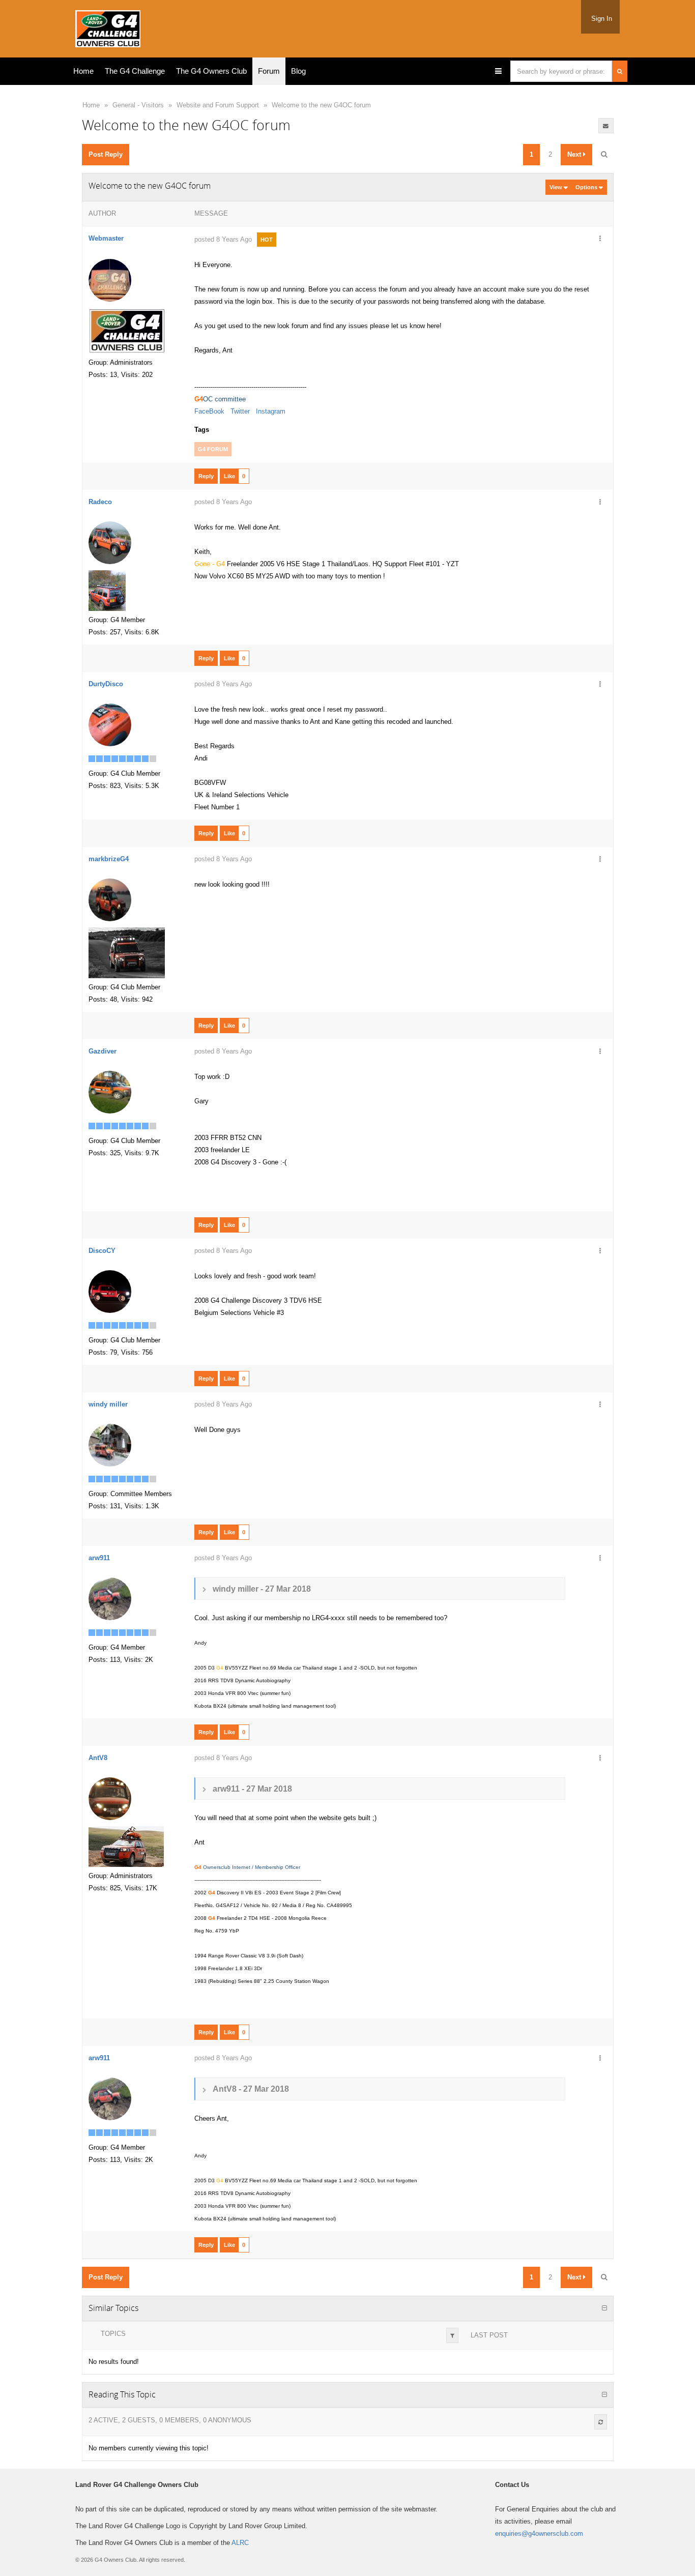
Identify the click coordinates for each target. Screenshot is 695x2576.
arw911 (99, 1558)
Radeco (100, 502)
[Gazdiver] (110, 1092)
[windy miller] (110, 1445)
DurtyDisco (106, 684)
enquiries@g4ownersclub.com (539, 2534)
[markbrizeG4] (110, 900)
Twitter (240, 411)
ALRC (240, 2543)
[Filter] (452, 2335)
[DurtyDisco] (110, 725)
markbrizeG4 (109, 859)
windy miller (108, 1404)
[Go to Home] (108, 27)
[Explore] (498, 71)
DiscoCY (102, 1251)
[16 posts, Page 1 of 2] (604, 155)
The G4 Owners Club (211, 71)
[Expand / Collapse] (604, 2308)
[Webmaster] (110, 280)
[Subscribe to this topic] (606, 126)
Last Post (489, 2335)
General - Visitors (138, 105)
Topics (113, 2334)
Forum (269, 71)
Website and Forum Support (218, 105)
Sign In (602, 19)
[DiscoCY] (110, 1291)
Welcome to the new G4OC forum (321, 105)
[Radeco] (110, 543)
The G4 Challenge (135, 71)
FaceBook (209, 411)
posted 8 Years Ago (223, 239)
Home (83, 71)
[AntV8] (110, 1798)
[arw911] (110, 1599)
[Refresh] (601, 2422)
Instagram (271, 411)
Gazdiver (103, 1051)
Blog (298, 71)
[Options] (600, 239)
